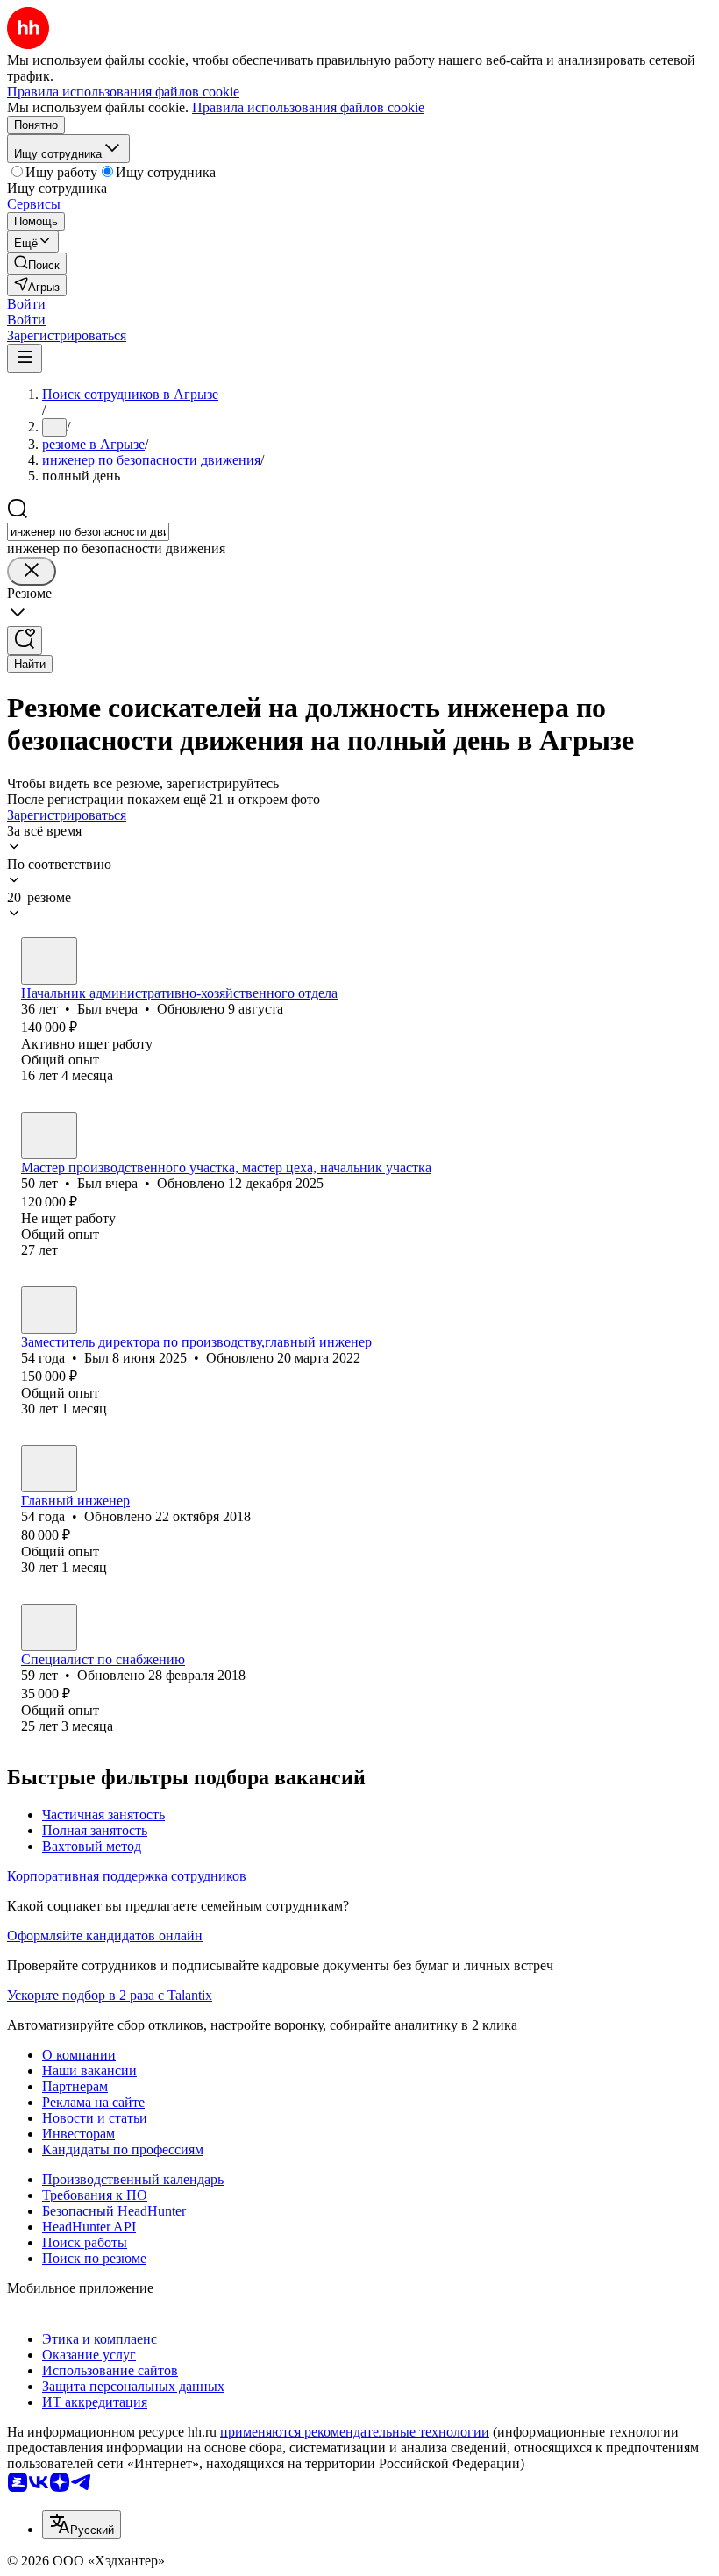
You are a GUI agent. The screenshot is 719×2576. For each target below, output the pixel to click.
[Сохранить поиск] (25, 640)
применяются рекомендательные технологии (355, 2432)
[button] (26, 304)
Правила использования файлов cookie (308, 107)
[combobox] (88, 532)
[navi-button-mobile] (25, 358)
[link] (37, 263)
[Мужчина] (49, 961)
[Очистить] (32, 571)
